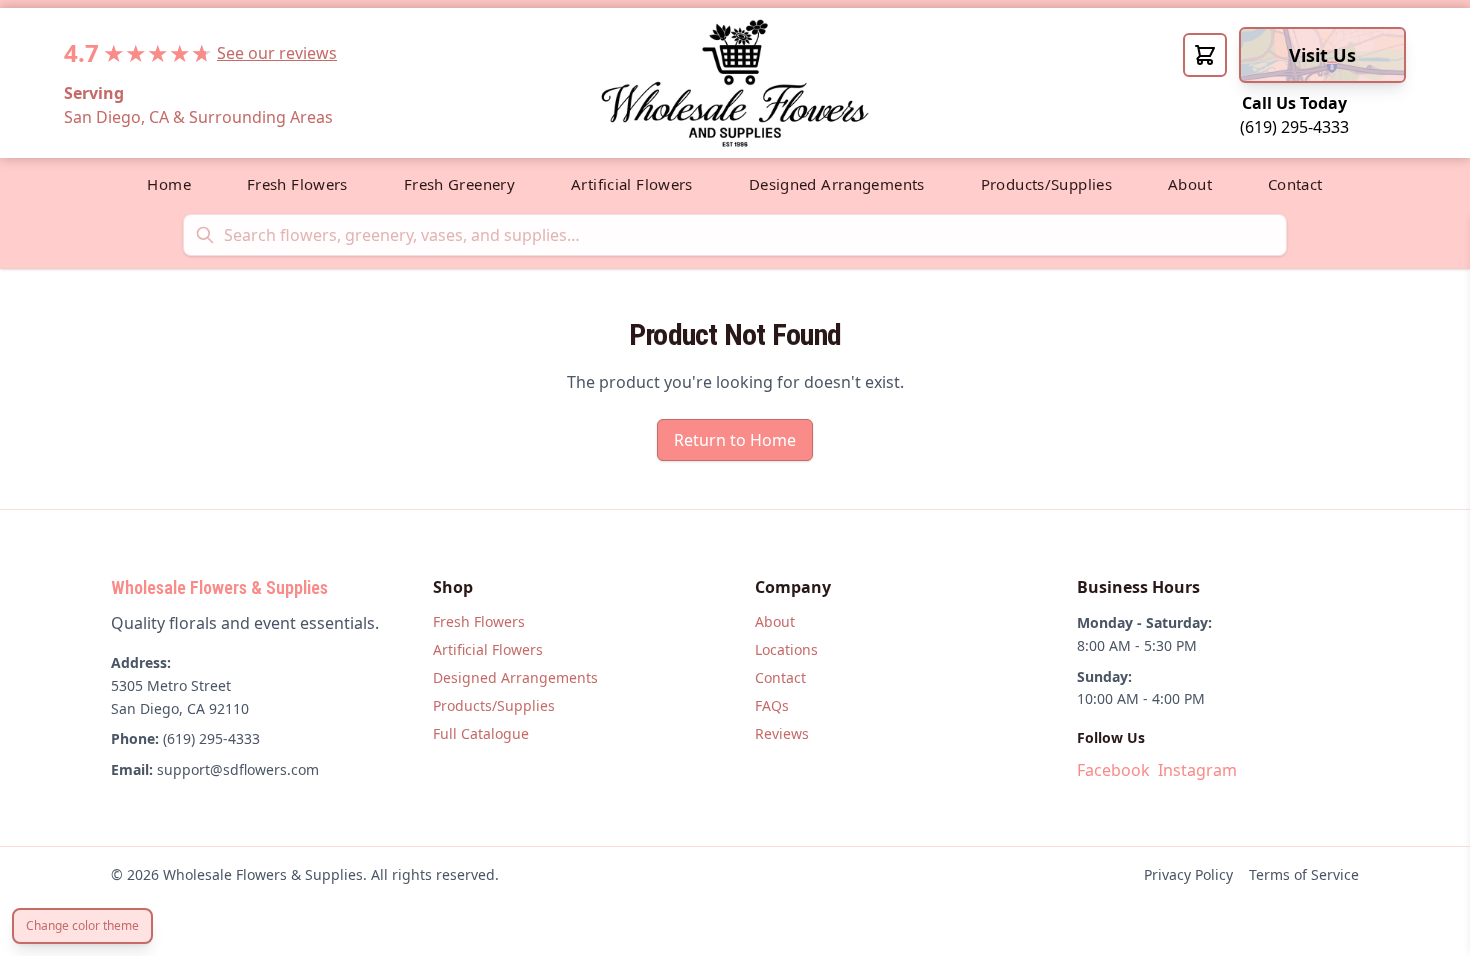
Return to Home (735, 440)
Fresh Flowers (297, 184)
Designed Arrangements (837, 184)
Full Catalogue (481, 733)
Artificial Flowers (632, 184)
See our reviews (277, 53)
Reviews (782, 733)
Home (169, 184)
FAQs (772, 705)
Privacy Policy (1188, 874)
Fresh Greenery (459, 184)
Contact (1295, 184)
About (1190, 184)
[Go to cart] (1205, 55)
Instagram (1197, 770)
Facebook (1113, 770)
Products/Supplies (1046, 184)
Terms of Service (1304, 874)
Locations (786, 649)
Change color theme (82, 925)
